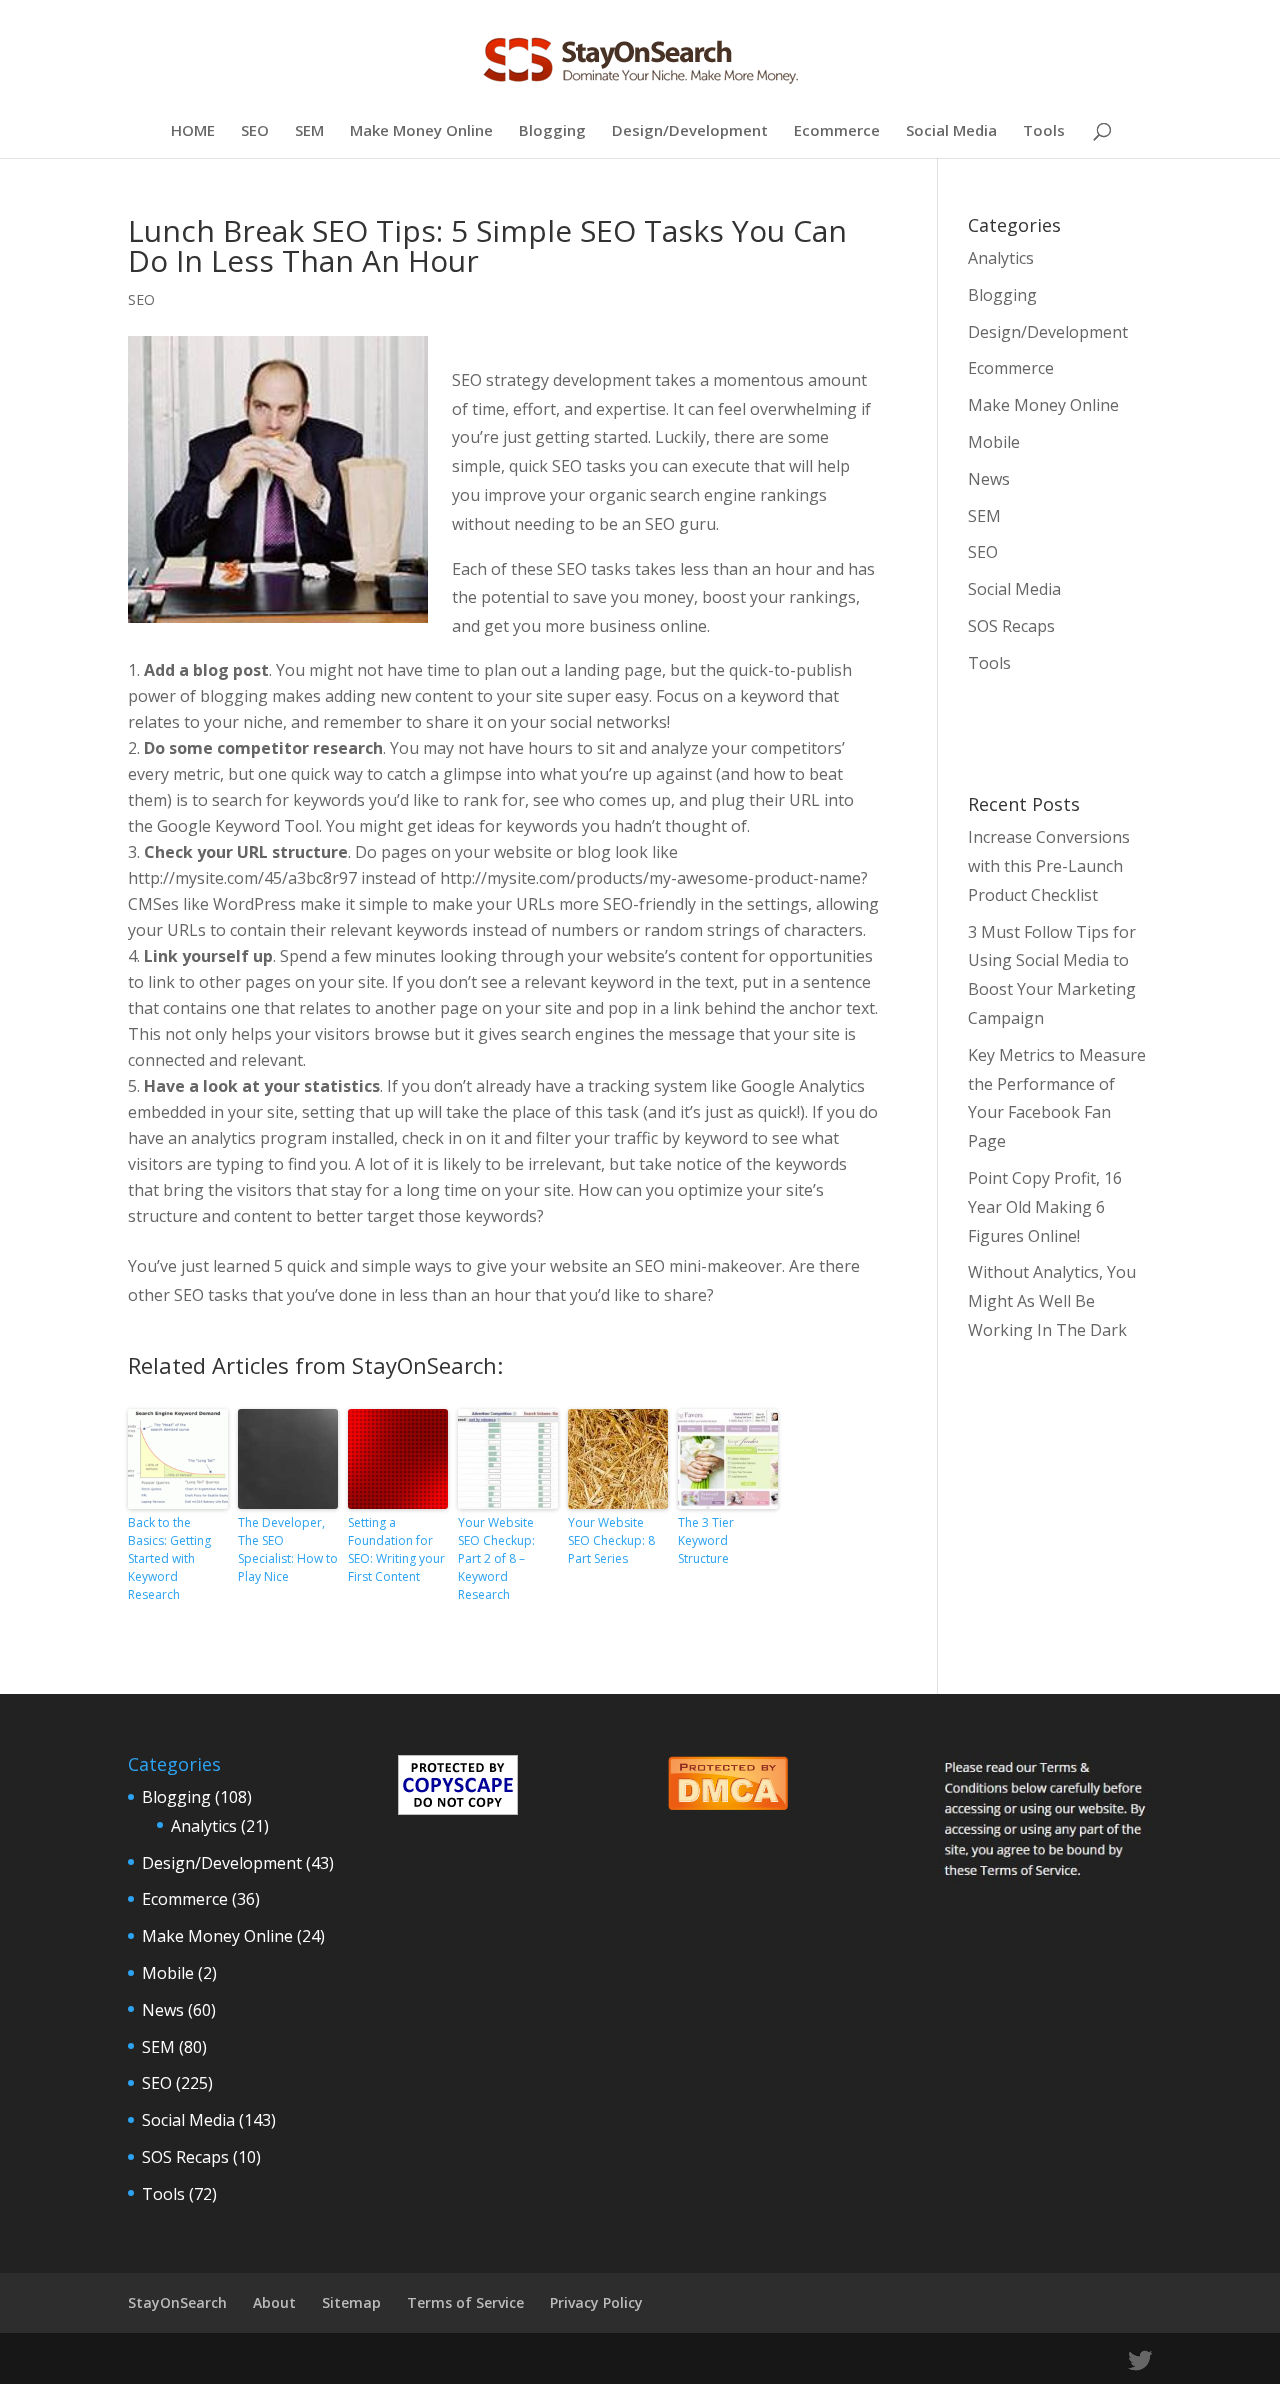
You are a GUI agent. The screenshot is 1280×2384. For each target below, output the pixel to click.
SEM (309, 131)
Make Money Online (421, 131)
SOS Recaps (1011, 626)
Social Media (951, 131)
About (274, 2302)
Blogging (552, 131)
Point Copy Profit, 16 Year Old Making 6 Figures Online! (1045, 1207)
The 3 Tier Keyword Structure (706, 1540)
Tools (1044, 131)
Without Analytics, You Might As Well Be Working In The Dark (1052, 1301)
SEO (255, 131)
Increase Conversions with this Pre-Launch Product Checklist (1049, 866)
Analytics (1001, 258)
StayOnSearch (177, 2302)
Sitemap (351, 2302)
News (989, 479)
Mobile (994, 442)
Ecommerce (837, 131)
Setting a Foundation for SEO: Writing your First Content (396, 1549)
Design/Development (690, 131)
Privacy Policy (596, 2302)
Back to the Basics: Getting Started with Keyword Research (169, 1558)
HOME (193, 131)
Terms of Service (465, 2302)
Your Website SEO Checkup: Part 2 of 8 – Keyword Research (496, 1558)
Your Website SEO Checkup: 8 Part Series (611, 1540)
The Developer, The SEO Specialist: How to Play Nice (288, 1549)
